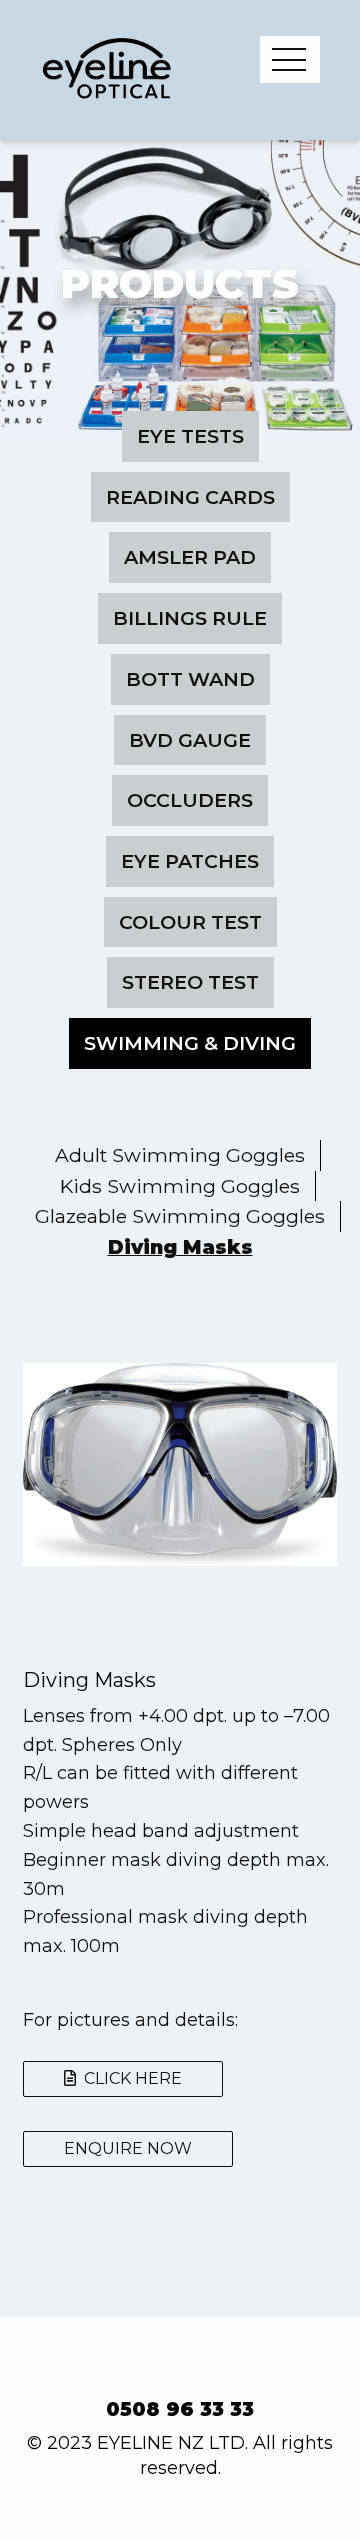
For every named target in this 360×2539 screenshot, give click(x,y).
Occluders (190, 800)
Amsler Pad (190, 557)
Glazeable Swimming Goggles (180, 1216)
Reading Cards (190, 497)
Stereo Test (190, 982)
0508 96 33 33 (180, 2409)
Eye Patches (190, 861)
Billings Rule (190, 618)
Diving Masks (180, 1247)
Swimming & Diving (190, 1043)
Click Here (129, 2078)
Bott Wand (190, 679)
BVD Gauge (190, 740)
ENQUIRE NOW (128, 2148)
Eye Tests (190, 436)
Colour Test (190, 922)
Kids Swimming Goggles (180, 1186)
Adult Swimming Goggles (180, 1155)
